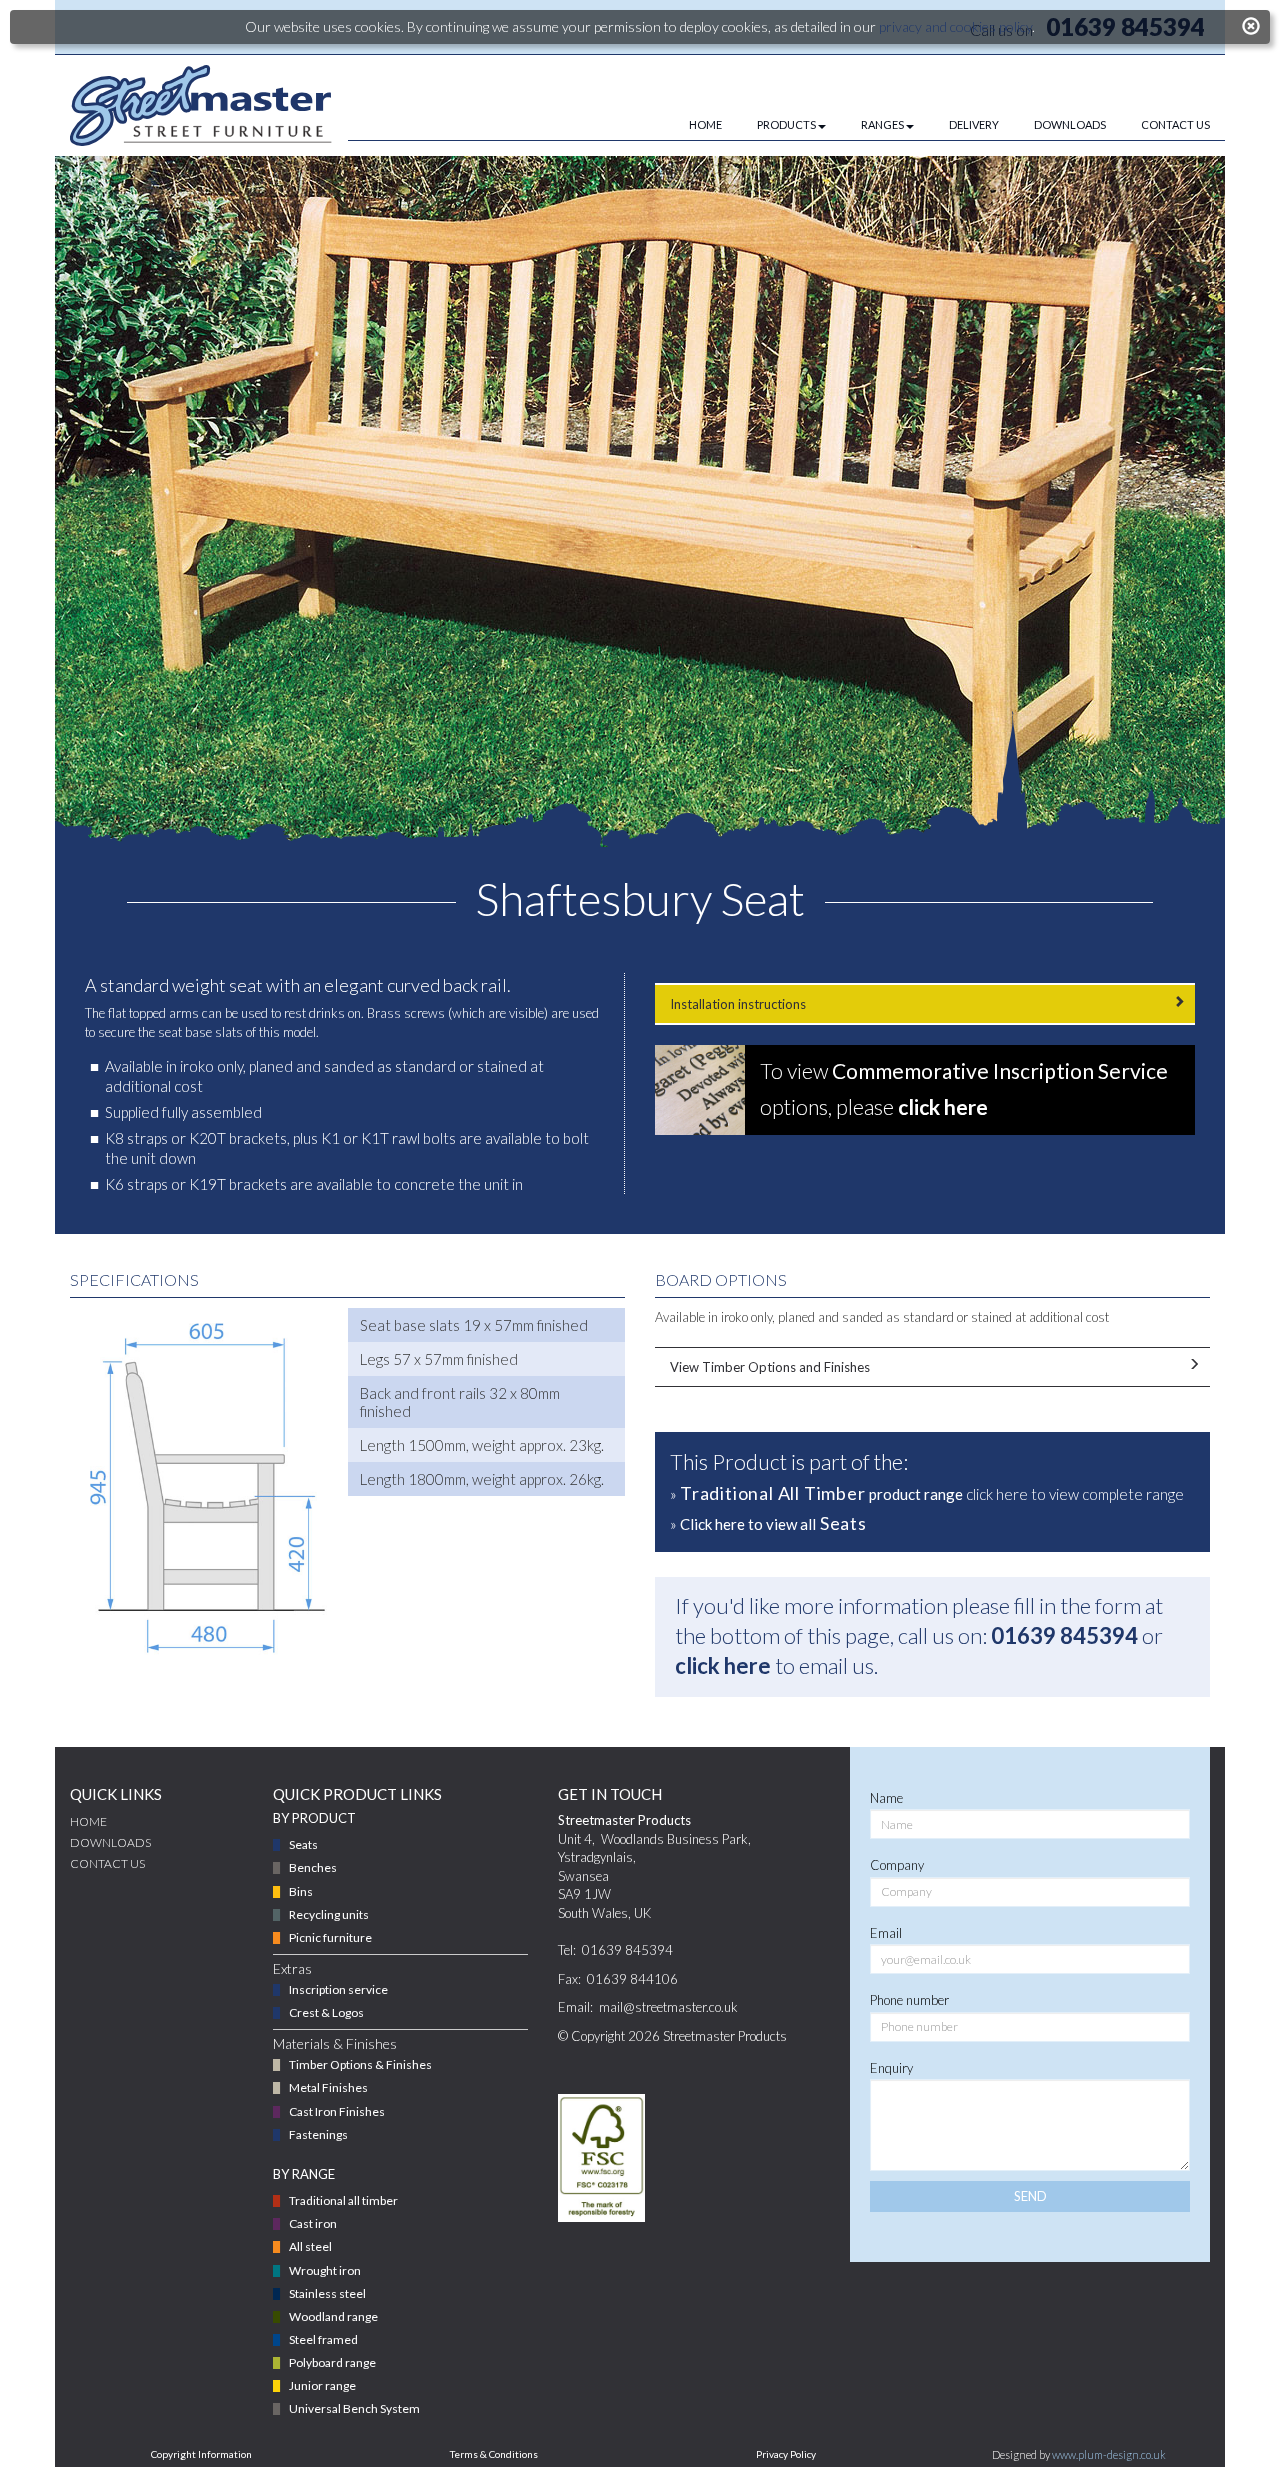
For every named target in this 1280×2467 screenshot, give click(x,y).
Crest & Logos (326, 2012)
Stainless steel (327, 2293)
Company (897, 1865)
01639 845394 (1064, 1635)
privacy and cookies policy (955, 26)
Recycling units (329, 1914)
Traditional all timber (343, 2200)
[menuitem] (688, 125)
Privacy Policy (786, 2454)
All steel (310, 2246)
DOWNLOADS (1070, 124)
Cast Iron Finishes (337, 2111)
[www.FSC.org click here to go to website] (602, 2158)
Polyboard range (332, 2362)
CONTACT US (1175, 124)
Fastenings (318, 2134)
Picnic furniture (330, 1937)
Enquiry (891, 2068)
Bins (301, 1891)
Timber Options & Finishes (360, 2064)
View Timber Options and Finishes (770, 1367)
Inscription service (338, 1989)
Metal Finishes (328, 2087)
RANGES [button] (882, 124)
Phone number (909, 2000)
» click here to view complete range (927, 1493)
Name (886, 1798)
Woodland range (333, 2316)
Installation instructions (738, 1004)
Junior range (322, 2385)
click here (723, 1665)
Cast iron (313, 2223)
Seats (303, 1844)
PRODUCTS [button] (786, 124)
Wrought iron (325, 2270)
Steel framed (323, 2339)
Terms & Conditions (494, 2454)
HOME (705, 124)
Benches (313, 1867)
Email (886, 1933)
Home (88, 1821)
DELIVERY (974, 124)
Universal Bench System (354, 2408)
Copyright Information (201, 2454)
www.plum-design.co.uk (1109, 2454)
